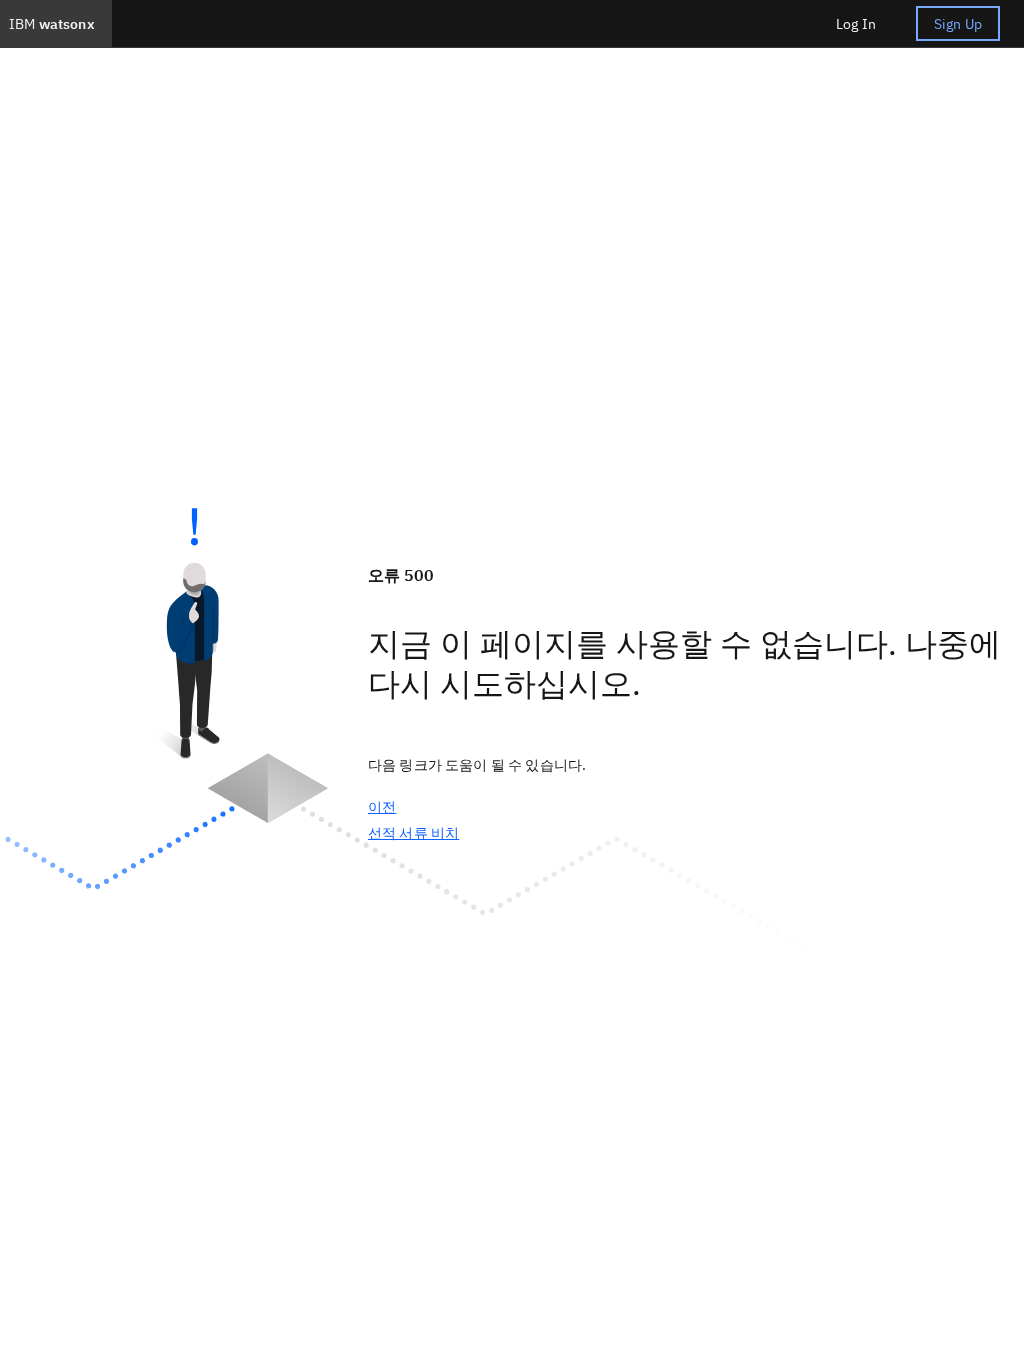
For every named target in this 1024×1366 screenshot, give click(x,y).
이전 (382, 807)
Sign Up (958, 24)
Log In (856, 24)
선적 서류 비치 (413, 833)
